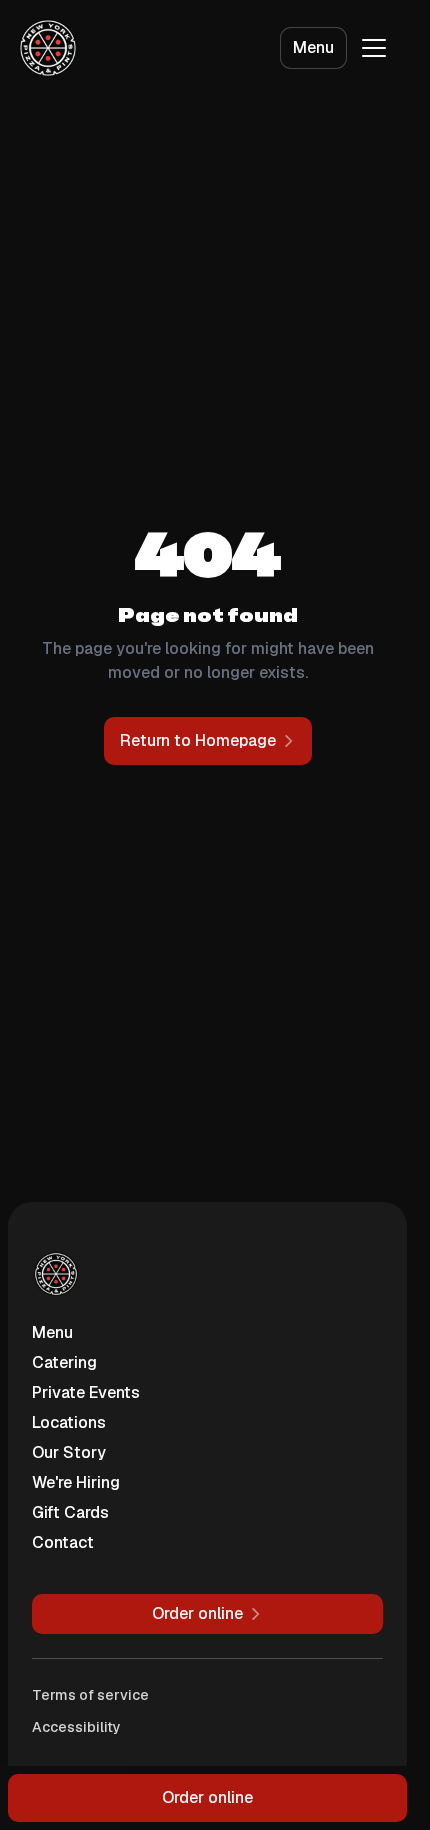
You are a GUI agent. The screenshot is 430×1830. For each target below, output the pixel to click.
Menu (313, 47)
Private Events (86, 1392)
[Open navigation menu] (374, 48)
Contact (63, 1542)
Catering (64, 1362)
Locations (69, 1422)
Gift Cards (70, 1512)
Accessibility (76, 1727)
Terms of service (90, 1695)
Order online (207, 1797)
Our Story (69, 1452)
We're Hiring (76, 1482)
